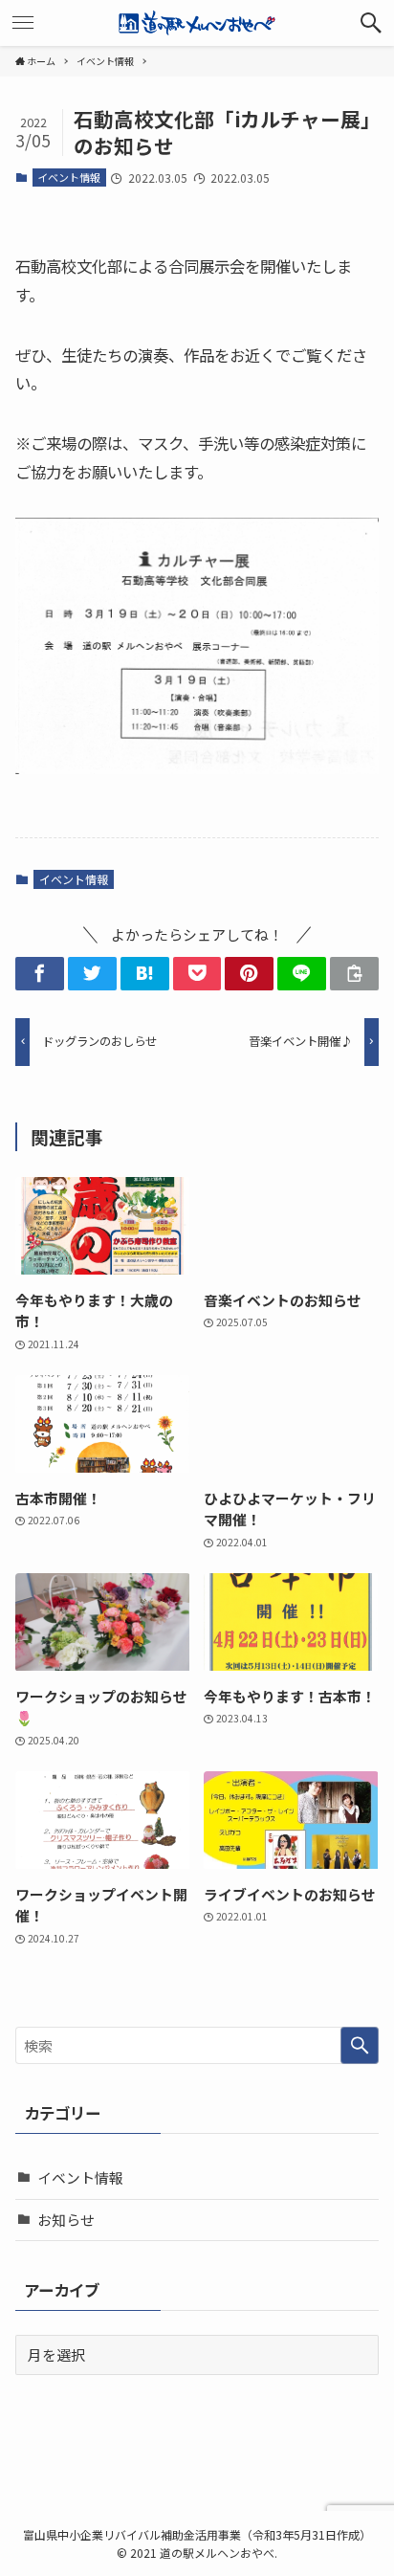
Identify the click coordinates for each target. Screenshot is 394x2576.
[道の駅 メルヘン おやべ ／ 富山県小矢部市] (197, 23)
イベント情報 (69, 177)
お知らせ (66, 2220)
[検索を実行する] (360, 2046)
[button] (371, 23)
